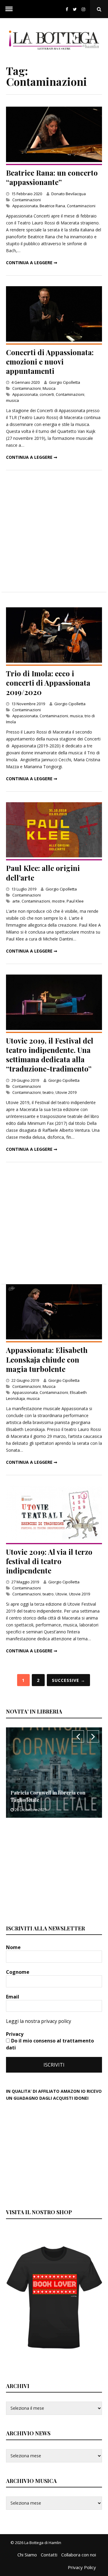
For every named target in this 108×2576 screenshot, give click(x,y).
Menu (9, 9)
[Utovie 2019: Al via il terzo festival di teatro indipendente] (54, 1540)
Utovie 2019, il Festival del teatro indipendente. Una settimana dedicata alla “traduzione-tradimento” (50, 1055)
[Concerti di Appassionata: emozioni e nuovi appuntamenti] (54, 340)
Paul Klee (75, 901)
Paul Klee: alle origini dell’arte (43, 873)
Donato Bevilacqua (69, 194)
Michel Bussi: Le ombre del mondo (50, 1800)
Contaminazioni (27, 200)
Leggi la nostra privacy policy (39, 2021)
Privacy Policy (82, 2567)
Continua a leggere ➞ (32, 263)
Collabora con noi (79, 2555)
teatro (48, 1092)
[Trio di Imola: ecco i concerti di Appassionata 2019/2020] (54, 661)
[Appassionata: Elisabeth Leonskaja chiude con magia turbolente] (54, 1338)
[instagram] (85, 9)
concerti (47, 394)
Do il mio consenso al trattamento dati (50, 2044)
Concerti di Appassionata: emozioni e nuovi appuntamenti (50, 362)
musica (12, 400)
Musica (49, 388)
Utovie (61, 1594)
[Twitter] (75, 9)
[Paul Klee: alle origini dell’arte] (54, 856)
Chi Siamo (27, 2555)
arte (16, 901)
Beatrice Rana (52, 206)
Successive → (69, 1680)
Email (13, 1997)
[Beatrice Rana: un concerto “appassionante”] (54, 160)
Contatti (49, 2555)
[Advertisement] (54, 531)
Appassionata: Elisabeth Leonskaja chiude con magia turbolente (47, 1359)
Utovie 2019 (66, 1092)
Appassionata (25, 206)
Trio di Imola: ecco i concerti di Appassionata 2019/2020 (48, 683)
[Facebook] (67, 9)
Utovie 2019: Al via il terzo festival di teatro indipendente (49, 1561)
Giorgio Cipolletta (64, 382)
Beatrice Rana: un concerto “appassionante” (52, 177)
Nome (14, 1947)
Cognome (18, 1972)
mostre (58, 901)
